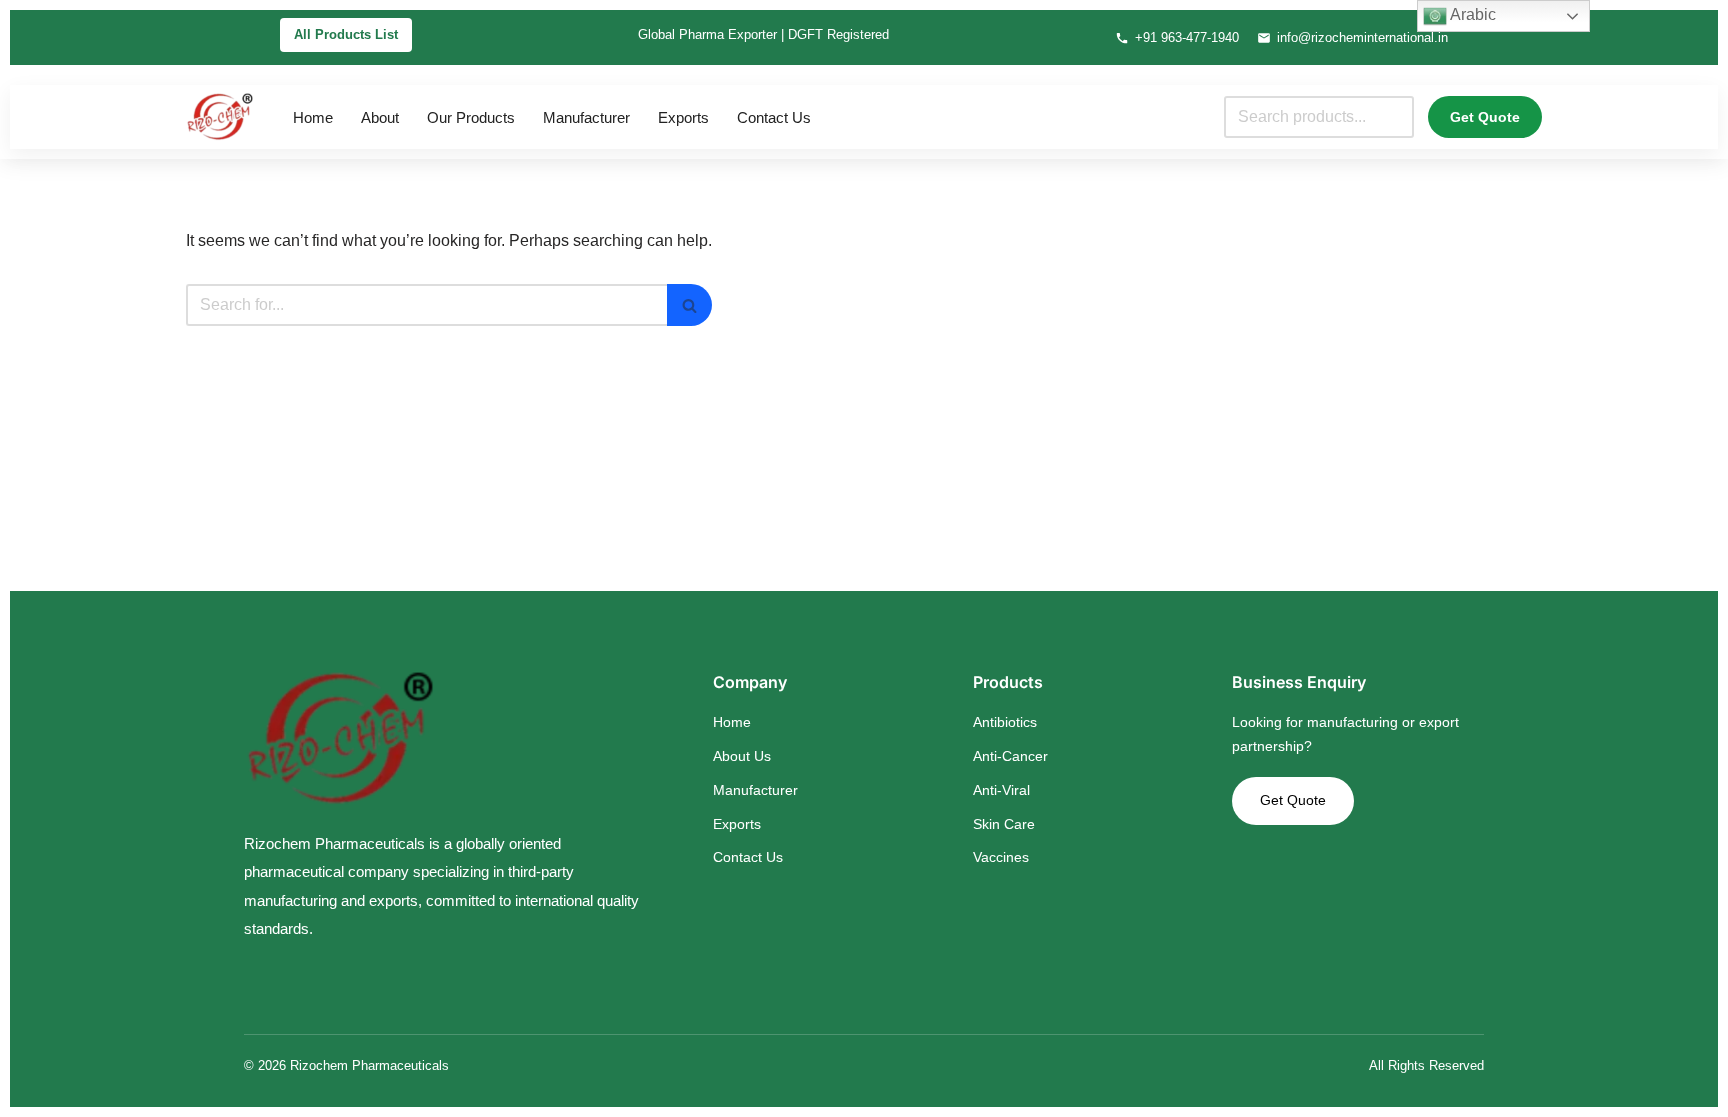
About (380, 117)
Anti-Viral (1001, 790)
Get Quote (1485, 117)
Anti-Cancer (1010, 756)
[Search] (689, 305)
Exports (683, 117)
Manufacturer (586, 117)
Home (313, 117)
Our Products (471, 117)
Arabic (1471, 14)
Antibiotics (1005, 722)
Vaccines (1001, 857)
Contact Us (774, 117)
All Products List (346, 34)
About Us (742, 756)
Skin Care (1004, 824)
